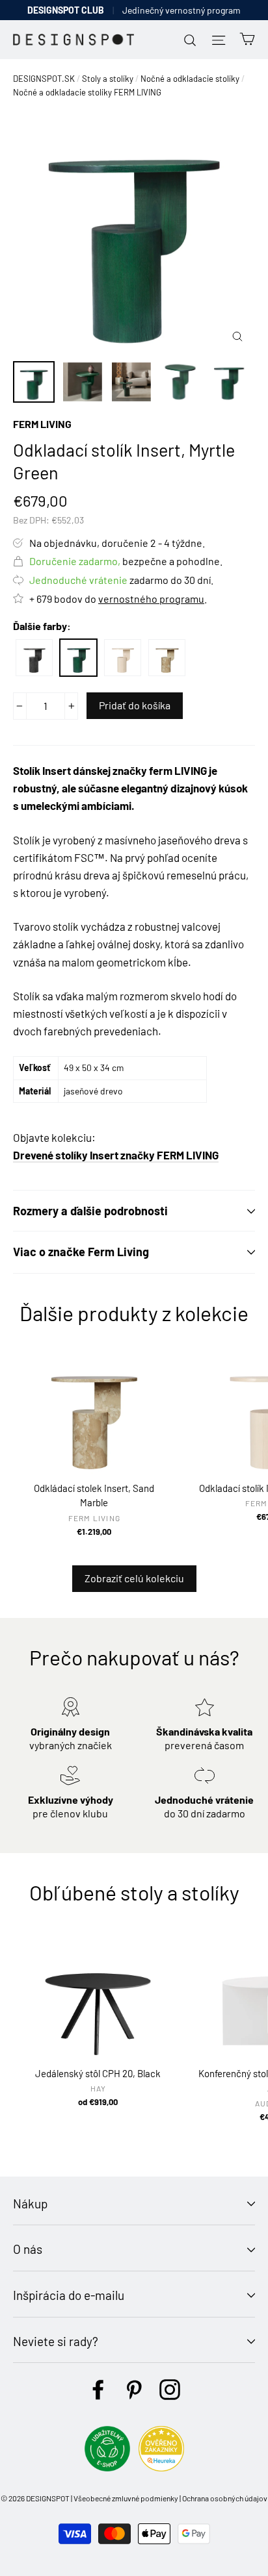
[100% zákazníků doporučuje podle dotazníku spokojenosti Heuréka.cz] (161, 2467)
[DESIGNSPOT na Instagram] (170, 2390)
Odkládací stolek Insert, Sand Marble (167, 658)
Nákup (30, 2203)
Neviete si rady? (56, 2341)
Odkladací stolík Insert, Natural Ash (123, 658)
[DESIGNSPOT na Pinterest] (134, 2390)
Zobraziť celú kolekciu (134, 1578)
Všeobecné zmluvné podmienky (126, 2498)
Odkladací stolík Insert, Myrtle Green (78, 658)
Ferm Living (42, 424)
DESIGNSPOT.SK (44, 79)
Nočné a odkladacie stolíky (190, 79)
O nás (28, 2249)
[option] (134, 233)
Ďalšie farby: (42, 626)
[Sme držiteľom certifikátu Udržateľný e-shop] (107, 2467)
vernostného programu (151, 599)
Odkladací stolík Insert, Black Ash (34, 658)
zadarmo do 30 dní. (121, 580)
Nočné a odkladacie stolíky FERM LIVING (87, 92)
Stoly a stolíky (108, 79)
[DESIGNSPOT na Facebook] (98, 2390)
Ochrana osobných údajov (225, 2498)
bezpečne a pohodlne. (126, 561)
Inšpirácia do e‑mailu (69, 2295)
